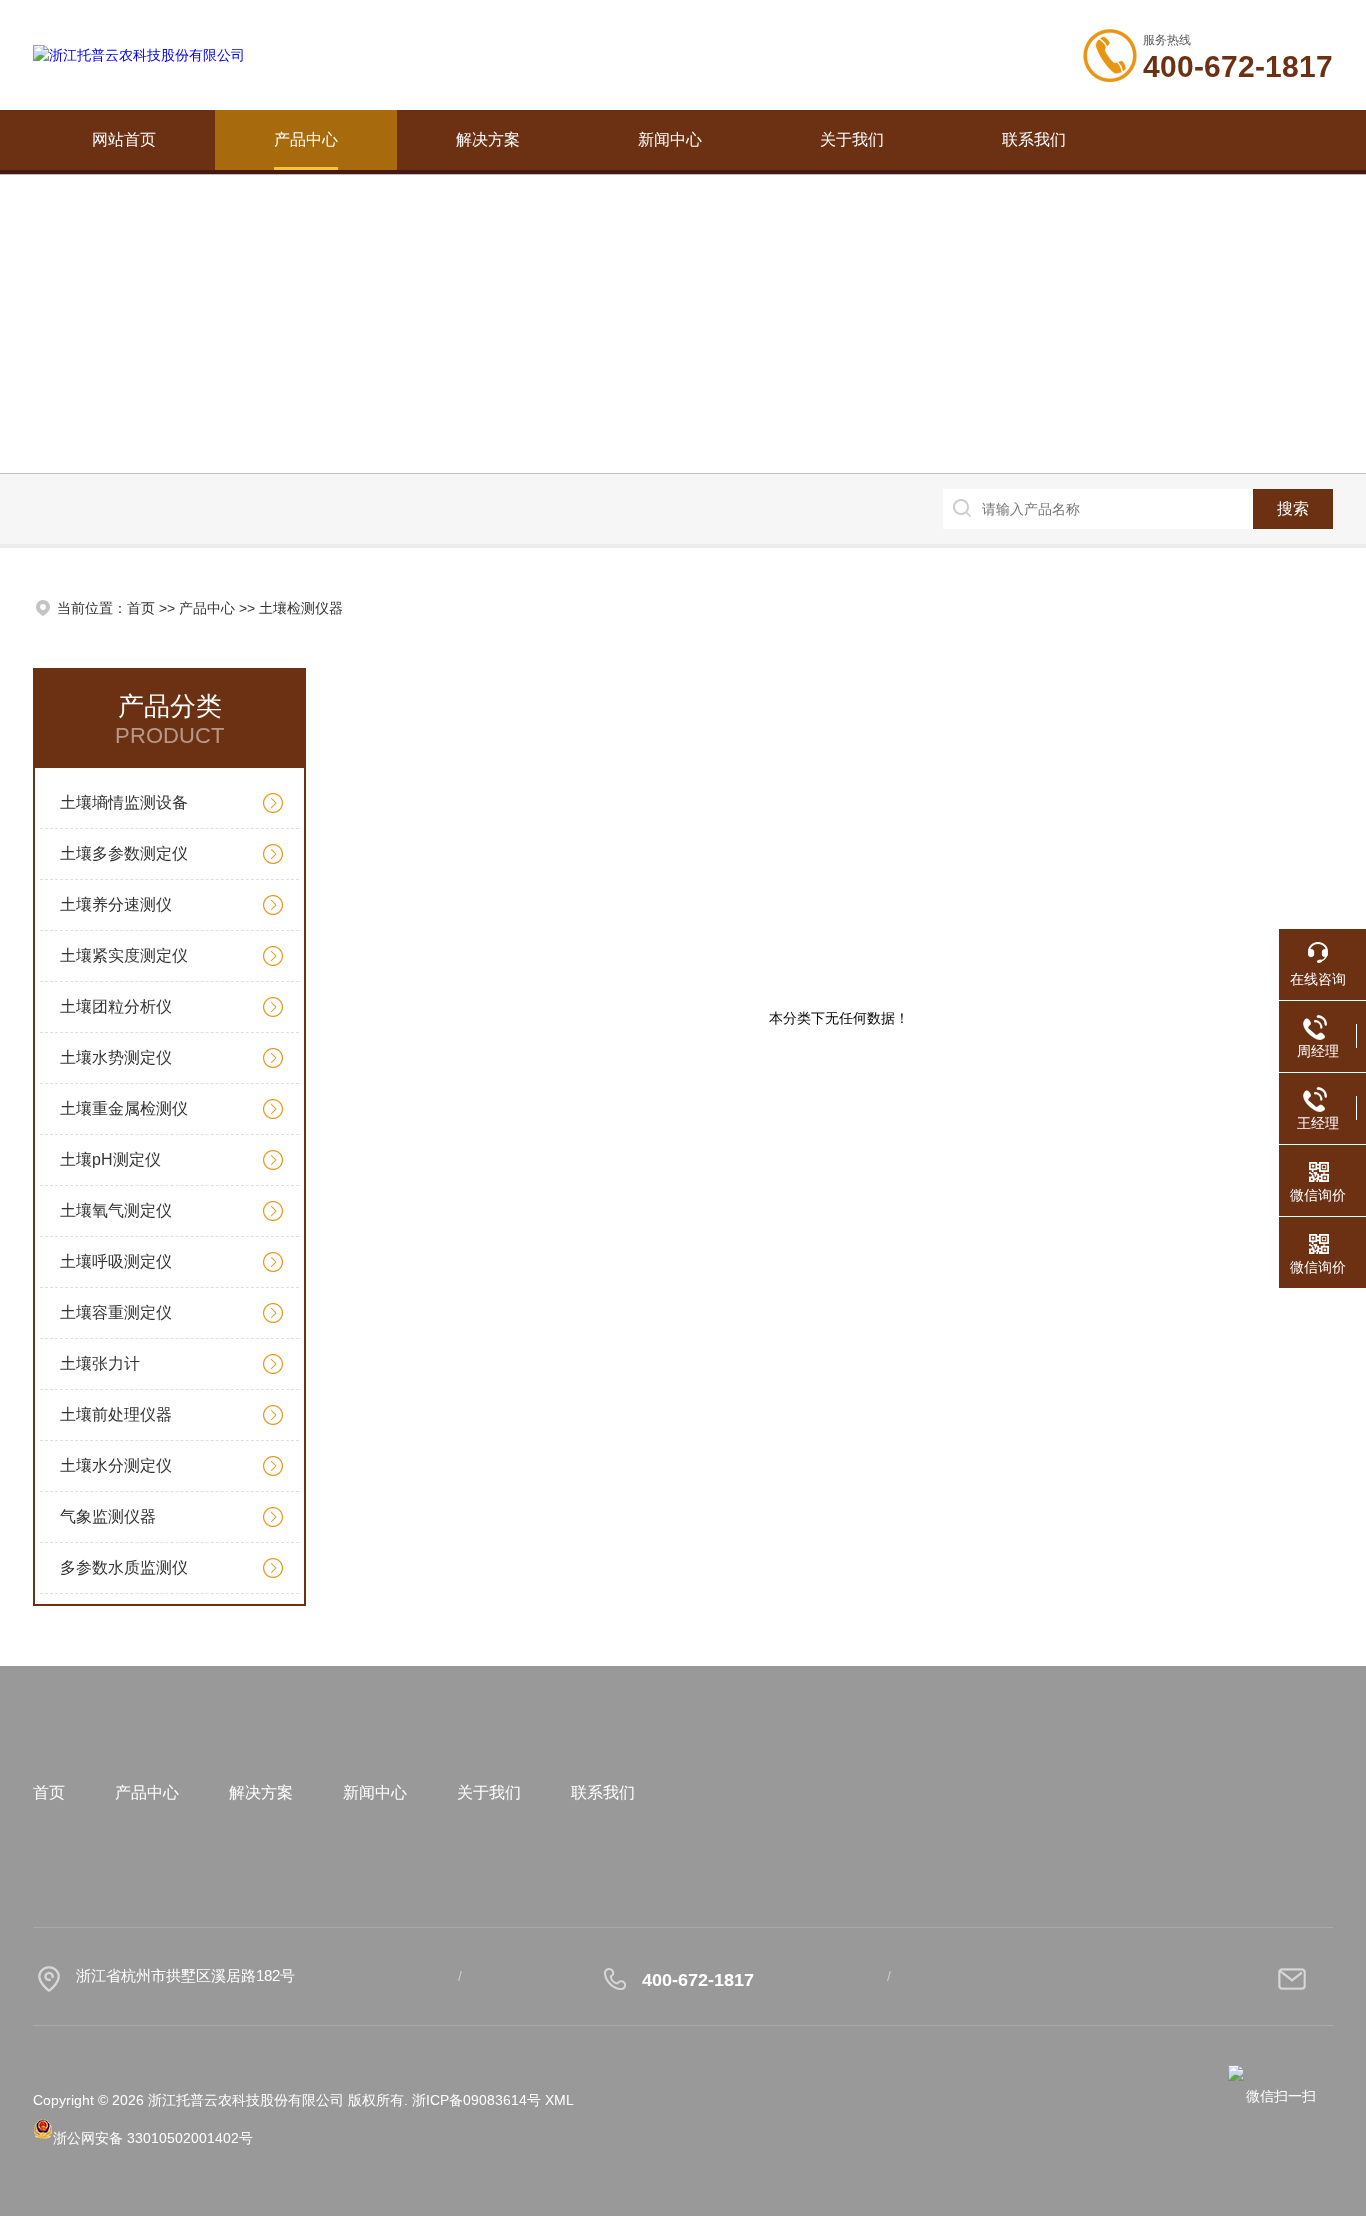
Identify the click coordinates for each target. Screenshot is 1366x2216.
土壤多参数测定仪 (124, 853)
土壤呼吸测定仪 (116, 1261)
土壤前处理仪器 (116, 1414)
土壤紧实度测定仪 (124, 955)
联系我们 (1034, 139)
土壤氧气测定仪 (116, 1210)
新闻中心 (670, 139)
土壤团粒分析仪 (116, 1006)
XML (559, 2100)
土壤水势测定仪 (116, 1057)
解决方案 (488, 139)
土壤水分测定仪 (116, 1465)
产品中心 (306, 139)
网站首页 (124, 139)
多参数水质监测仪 (124, 1567)
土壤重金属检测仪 (124, 1108)
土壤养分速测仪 (116, 904)
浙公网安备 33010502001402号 (153, 2138)
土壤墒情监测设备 (124, 802)
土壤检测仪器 (301, 608)
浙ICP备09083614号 (476, 2100)
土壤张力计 (100, 1363)
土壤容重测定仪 (116, 1312)
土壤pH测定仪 (110, 1159)
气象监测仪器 (108, 1516)
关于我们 (852, 139)
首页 (141, 608)
